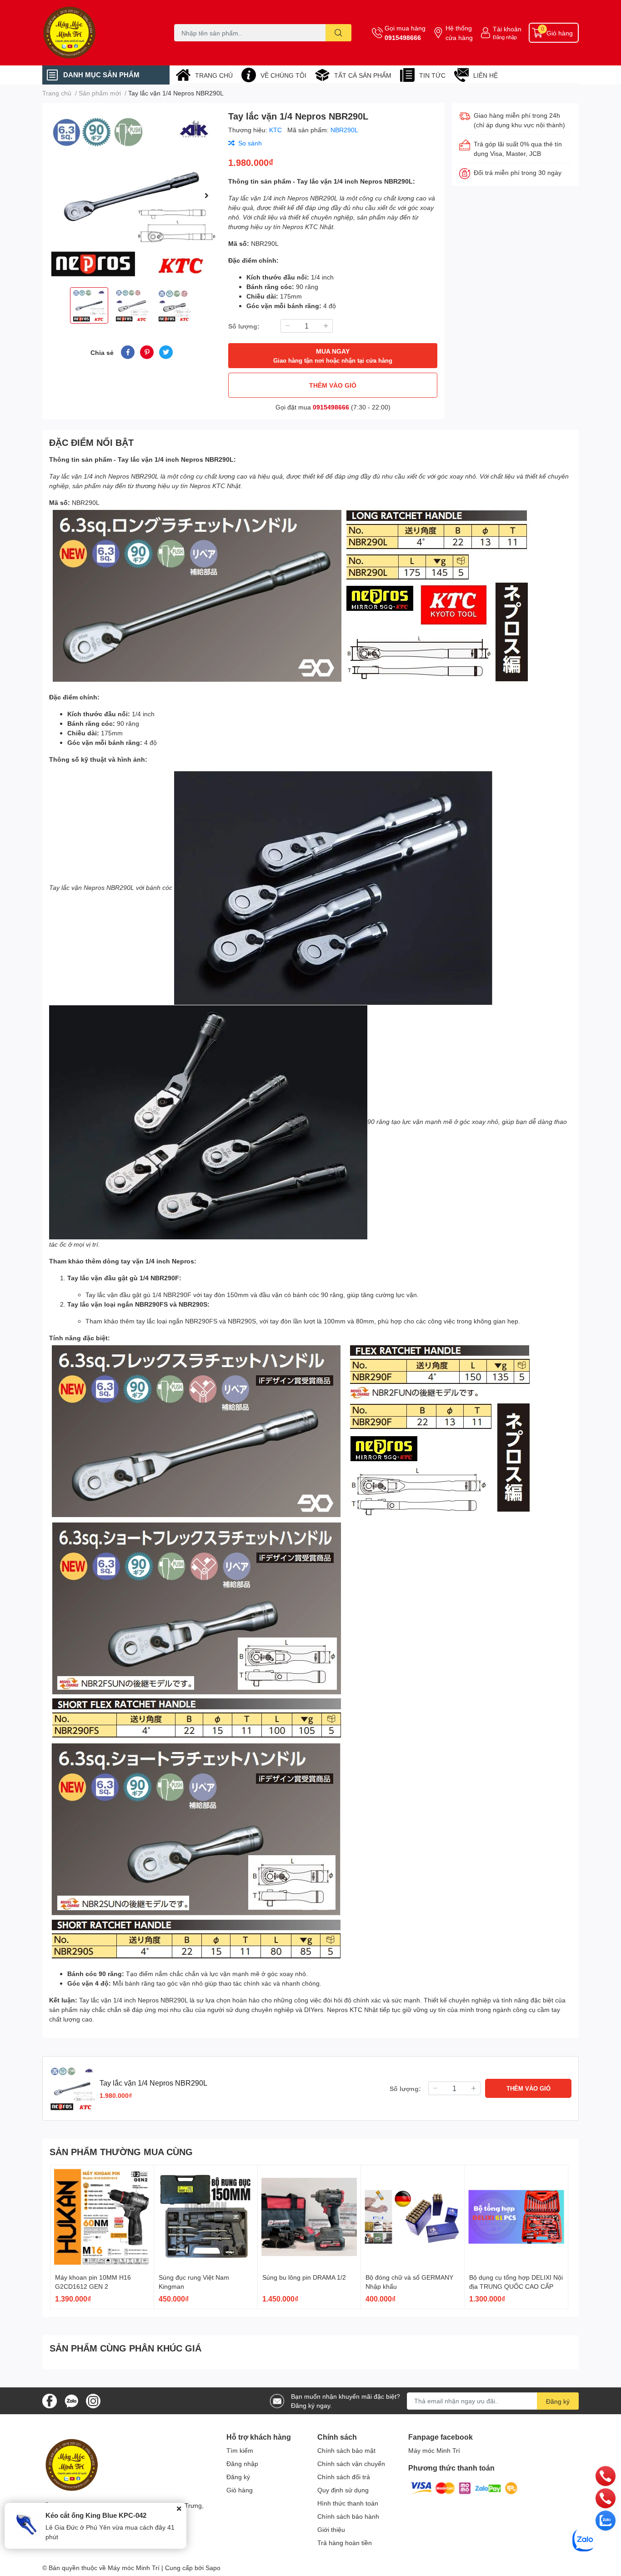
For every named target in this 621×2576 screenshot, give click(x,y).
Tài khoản (507, 29)
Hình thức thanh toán (348, 2503)
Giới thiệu (331, 2529)
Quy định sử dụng (343, 2490)
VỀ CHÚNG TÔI (283, 75)
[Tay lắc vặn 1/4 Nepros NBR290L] (132, 195)
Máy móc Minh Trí (434, 2450)
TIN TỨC (432, 75)
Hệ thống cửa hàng (459, 33)
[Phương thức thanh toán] (464, 2488)
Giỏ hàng (240, 2490)
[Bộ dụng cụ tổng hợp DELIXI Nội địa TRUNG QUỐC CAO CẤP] (516, 2217)
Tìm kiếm (240, 2450)
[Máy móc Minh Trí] (99, 33)
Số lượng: (244, 326)
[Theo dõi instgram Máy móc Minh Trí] (93, 2400)
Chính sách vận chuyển (351, 2464)
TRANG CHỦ (214, 75)
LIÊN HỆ (486, 75)
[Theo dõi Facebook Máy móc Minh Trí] (50, 2400)
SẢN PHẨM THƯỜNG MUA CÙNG (121, 2152)
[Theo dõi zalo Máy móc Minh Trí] (71, 2400)
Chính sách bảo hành (348, 2516)
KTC (276, 130)
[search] (338, 33)
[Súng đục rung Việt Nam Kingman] (206, 2217)
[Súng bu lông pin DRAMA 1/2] (309, 2217)
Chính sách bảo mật (346, 2450)
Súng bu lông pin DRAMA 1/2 (304, 2277)
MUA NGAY (333, 356)
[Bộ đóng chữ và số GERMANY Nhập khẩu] (413, 2217)
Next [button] (206, 195)
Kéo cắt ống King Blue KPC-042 (96, 2515)
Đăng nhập (505, 37)
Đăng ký (558, 2401)
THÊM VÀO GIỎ (333, 385)
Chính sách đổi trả (344, 2477)
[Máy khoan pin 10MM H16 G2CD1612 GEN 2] (102, 2217)
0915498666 (403, 37)
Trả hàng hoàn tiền (345, 2543)
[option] (132, 195)
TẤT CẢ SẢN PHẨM (363, 75)
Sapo (213, 2568)
